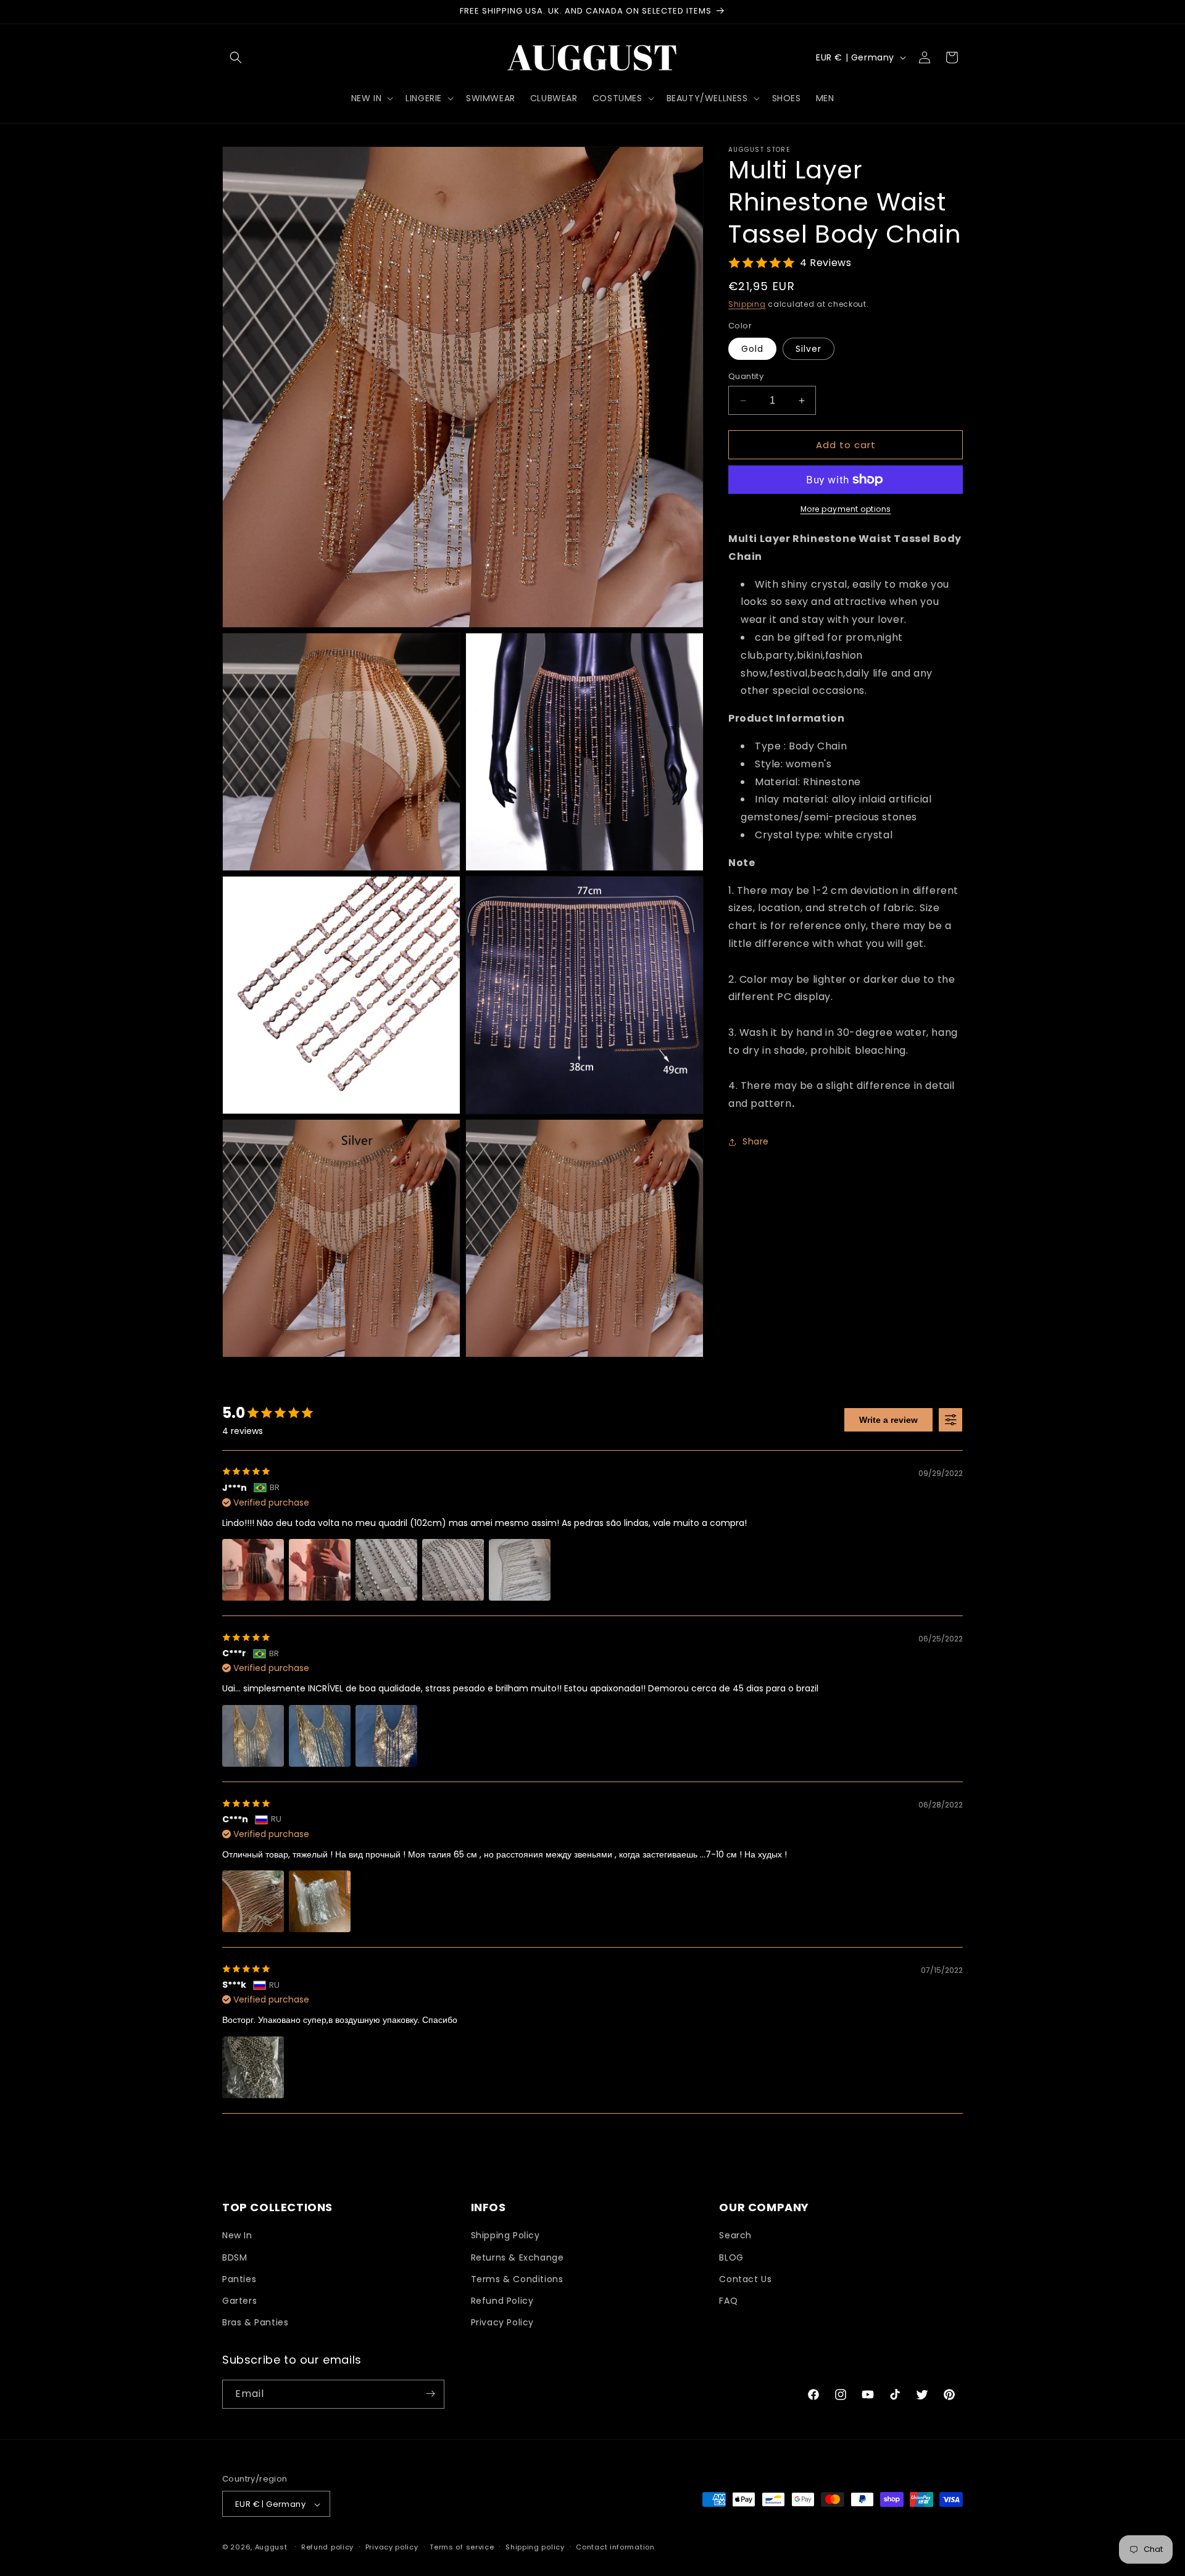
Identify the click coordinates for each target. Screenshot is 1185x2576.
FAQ (728, 2301)
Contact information (615, 2547)
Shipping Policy (505, 2236)
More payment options (846, 509)
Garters (239, 2301)
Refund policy (327, 2547)
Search (735, 2236)
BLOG (731, 2257)
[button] (236, 57)
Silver (809, 349)
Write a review (888, 1420)
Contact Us (745, 2279)
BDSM (235, 2257)
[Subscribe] (430, 2394)
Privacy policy (392, 2547)
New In (237, 2236)
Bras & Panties (255, 2323)
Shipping (747, 304)
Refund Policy (502, 2301)
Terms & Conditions (517, 2279)
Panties (239, 2279)
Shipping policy (535, 2547)
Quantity (746, 376)
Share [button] (756, 1141)
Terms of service (462, 2547)
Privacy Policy (502, 2323)
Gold (752, 349)
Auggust (272, 2548)
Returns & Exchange (518, 2257)
